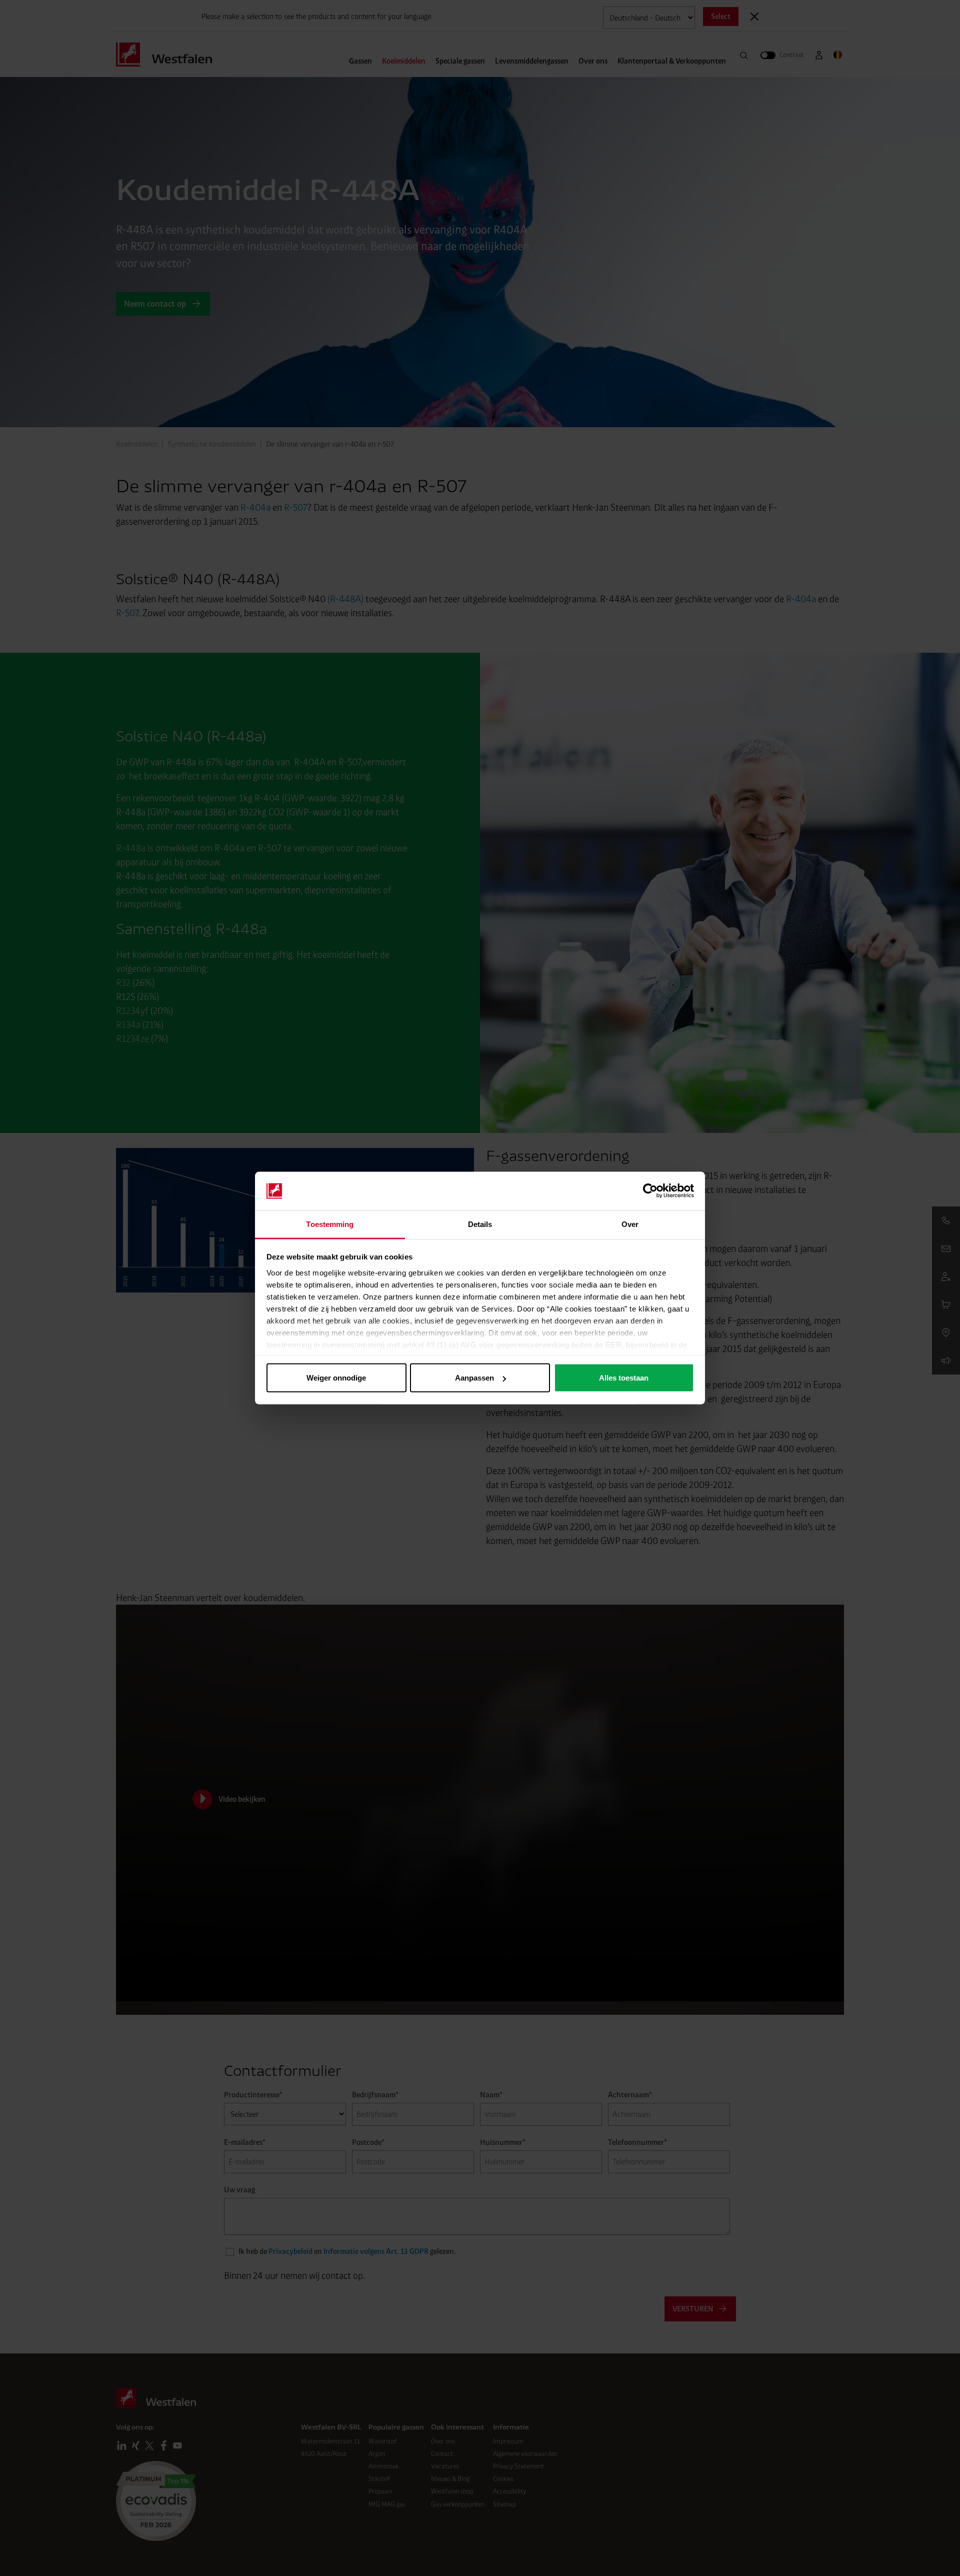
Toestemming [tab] (330, 1224)
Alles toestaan (624, 1378)
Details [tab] (480, 1224)
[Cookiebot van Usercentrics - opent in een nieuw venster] (650, 1191)
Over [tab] (630, 1224)
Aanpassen (474, 1378)
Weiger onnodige (336, 1378)
